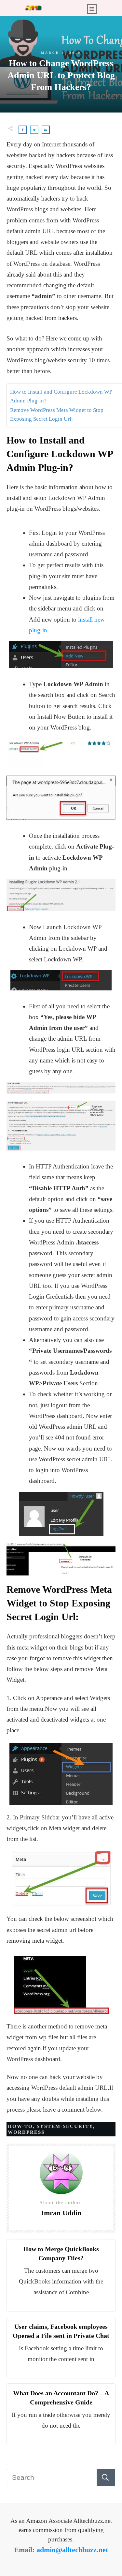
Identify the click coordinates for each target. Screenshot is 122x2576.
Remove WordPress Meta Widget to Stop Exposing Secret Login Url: (57, 414)
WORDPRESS (26, 2132)
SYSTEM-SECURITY (65, 2126)
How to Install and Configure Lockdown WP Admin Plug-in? (61, 396)
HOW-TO (20, 2126)
